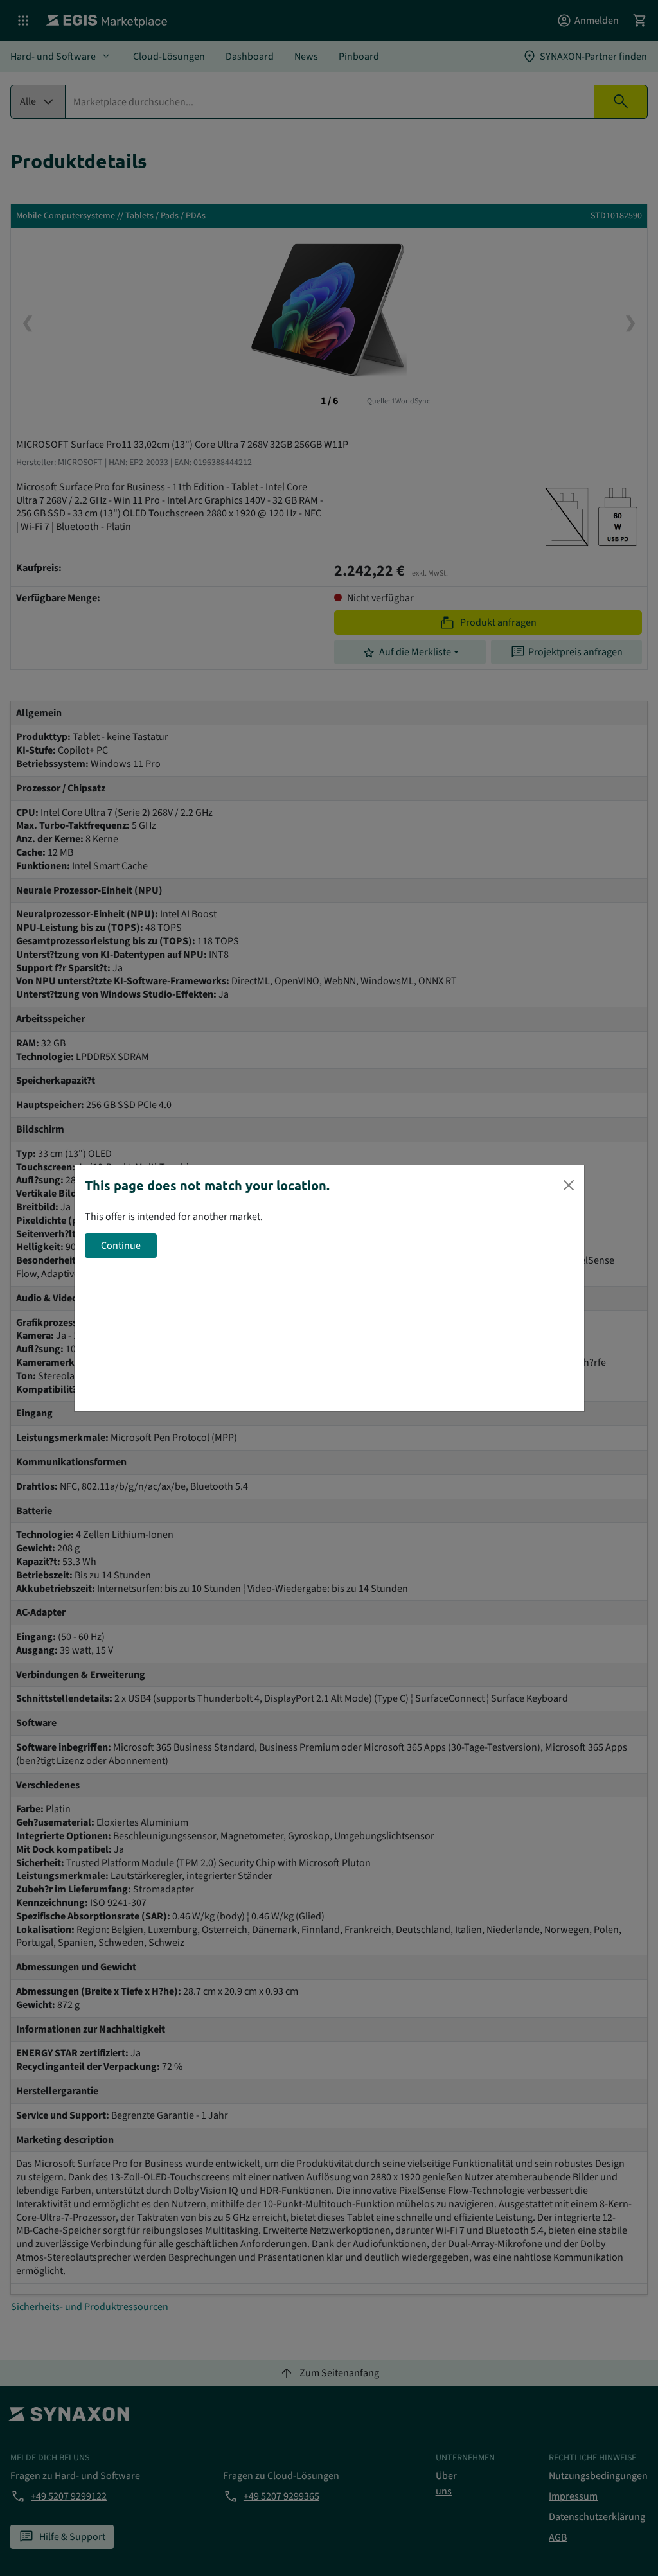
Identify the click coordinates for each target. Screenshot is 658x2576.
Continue (121, 1246)
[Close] (569, 1185)
